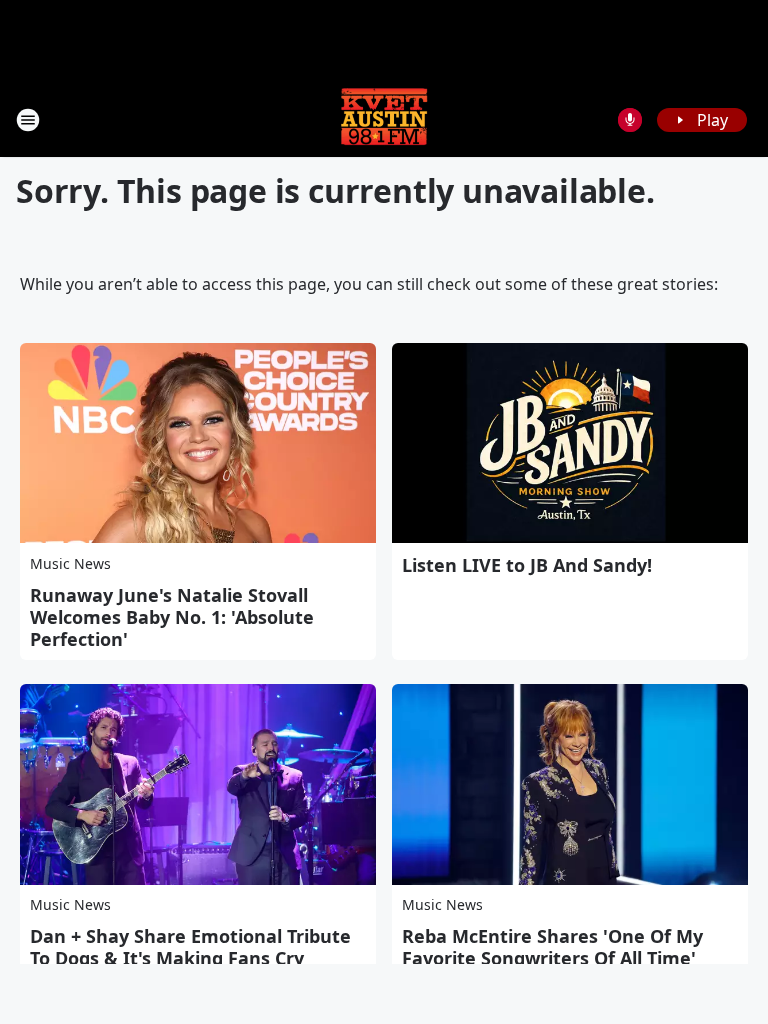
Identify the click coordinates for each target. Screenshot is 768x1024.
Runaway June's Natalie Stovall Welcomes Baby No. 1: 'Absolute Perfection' (172, 617)
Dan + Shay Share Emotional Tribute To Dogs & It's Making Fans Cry (190, 947)
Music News (70, 563)
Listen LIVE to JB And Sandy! (527, 565)
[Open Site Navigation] (28, 120)
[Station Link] (384, 119)
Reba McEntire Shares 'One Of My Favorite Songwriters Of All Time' (552, 947)
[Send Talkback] (630, 120)
